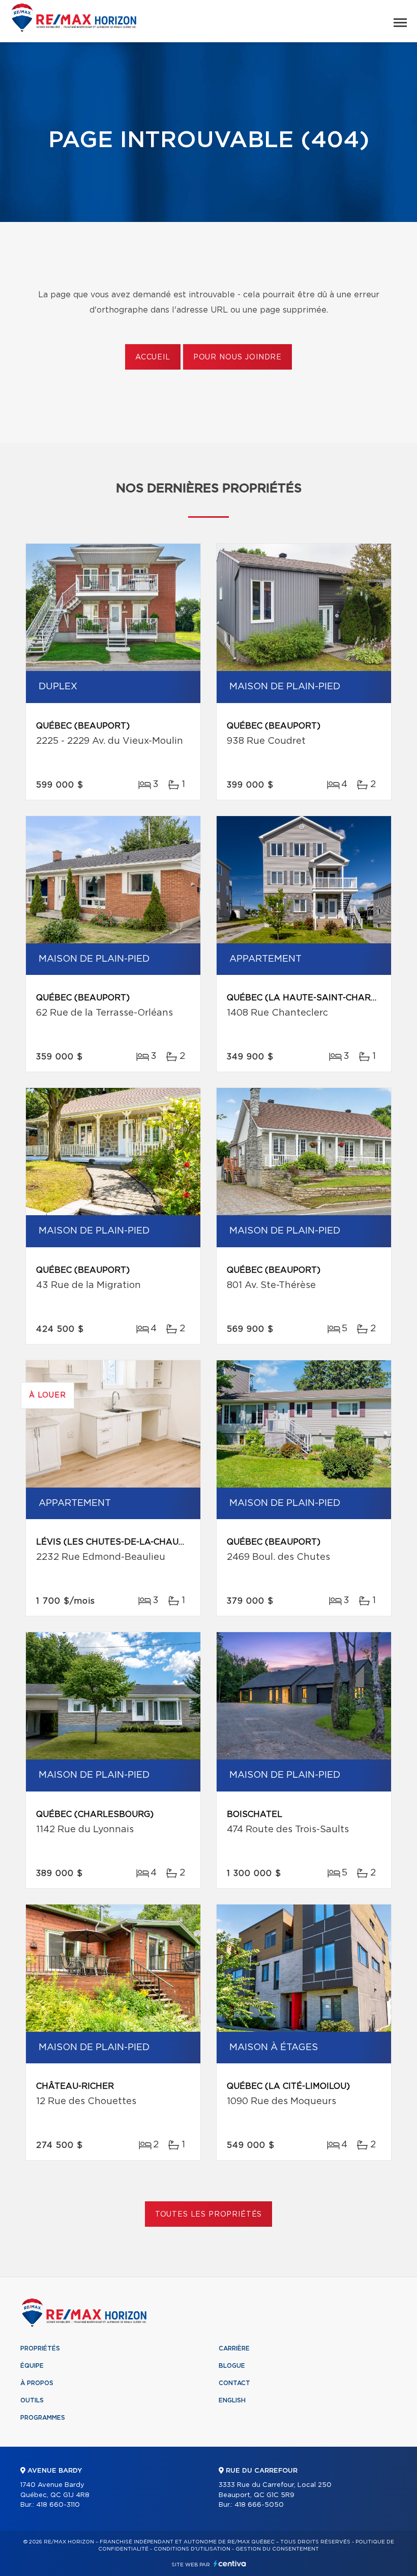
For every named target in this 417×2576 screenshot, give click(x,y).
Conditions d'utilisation (192, 2549)
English (232, 2400)
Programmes (43, 2418)
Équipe (32, 2366)
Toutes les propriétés (209, 2215)
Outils (32, 2400)
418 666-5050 (259, 2505)
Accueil (153, 357)
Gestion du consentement (277, 2549)
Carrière (234, 2348)
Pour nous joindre (237, 357)
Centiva (230, 2564)
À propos (37, 2383)
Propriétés (40, 2348)
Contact (234, 2383)
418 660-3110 (58, 2505)
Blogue (232, 2366)
